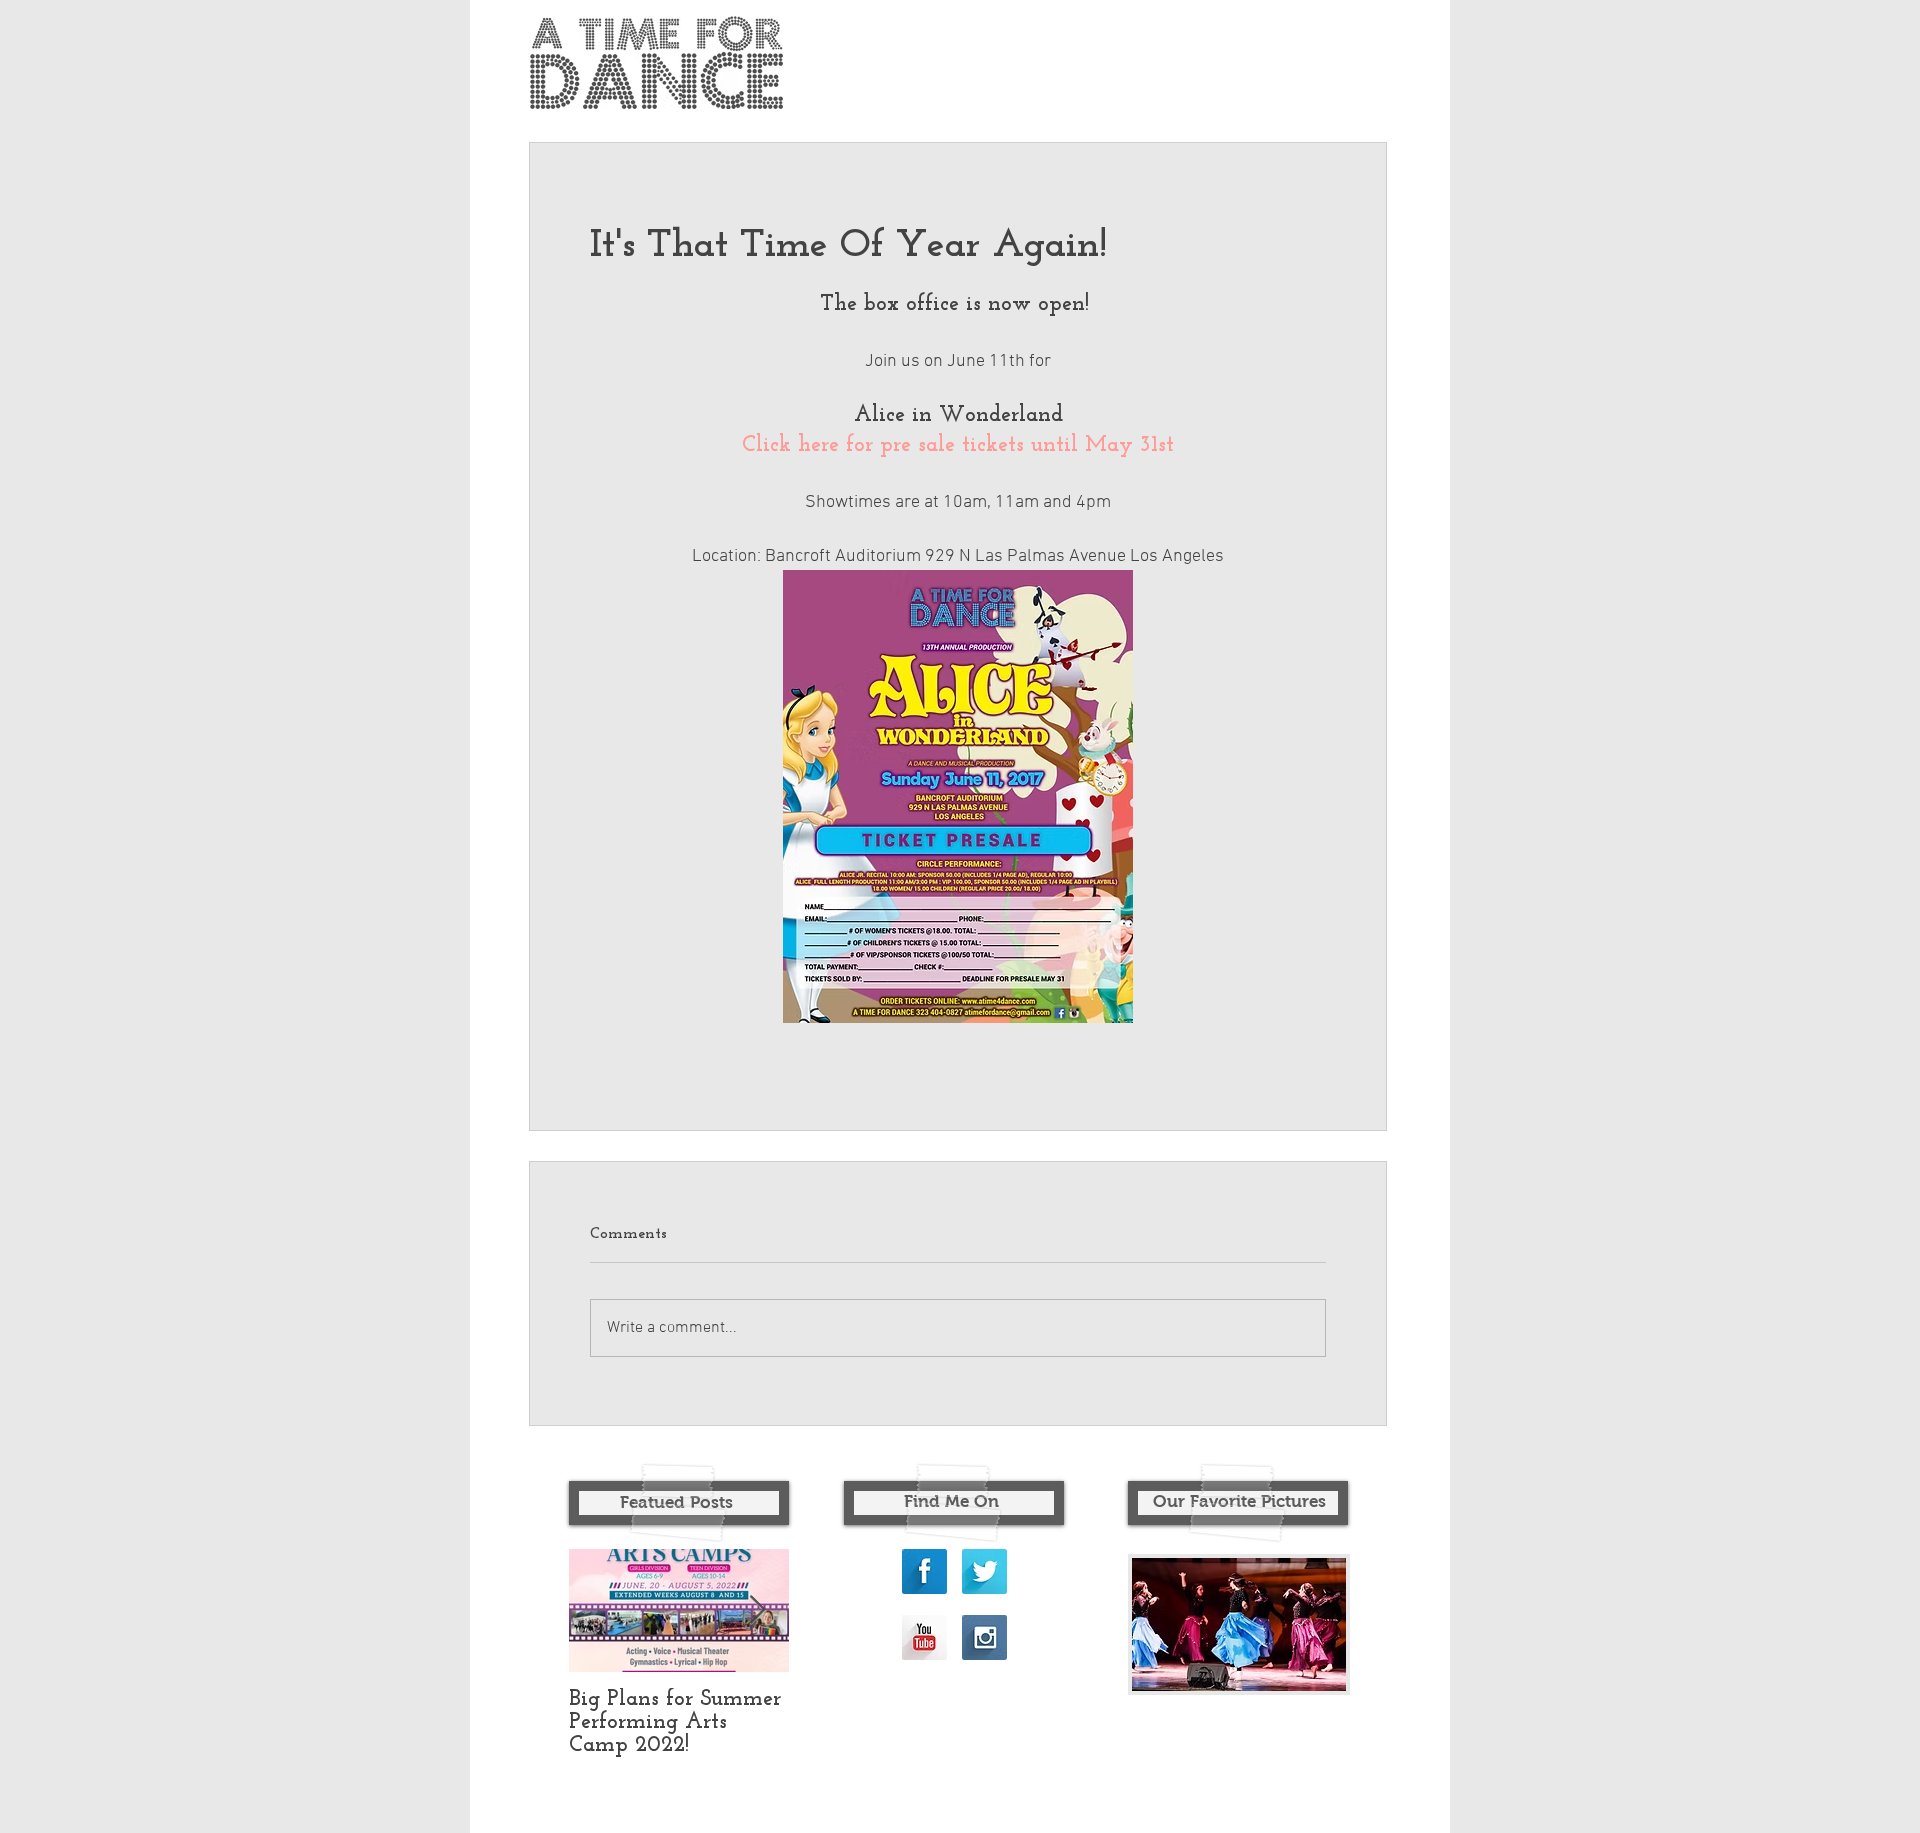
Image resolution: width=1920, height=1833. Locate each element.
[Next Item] (757, 1610)
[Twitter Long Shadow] (984, 1571)
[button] (1239, 1624)
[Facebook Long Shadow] (924, 1571)
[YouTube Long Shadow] (924, 1637)
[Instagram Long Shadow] (984, 1637)
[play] (1297, 1673)
